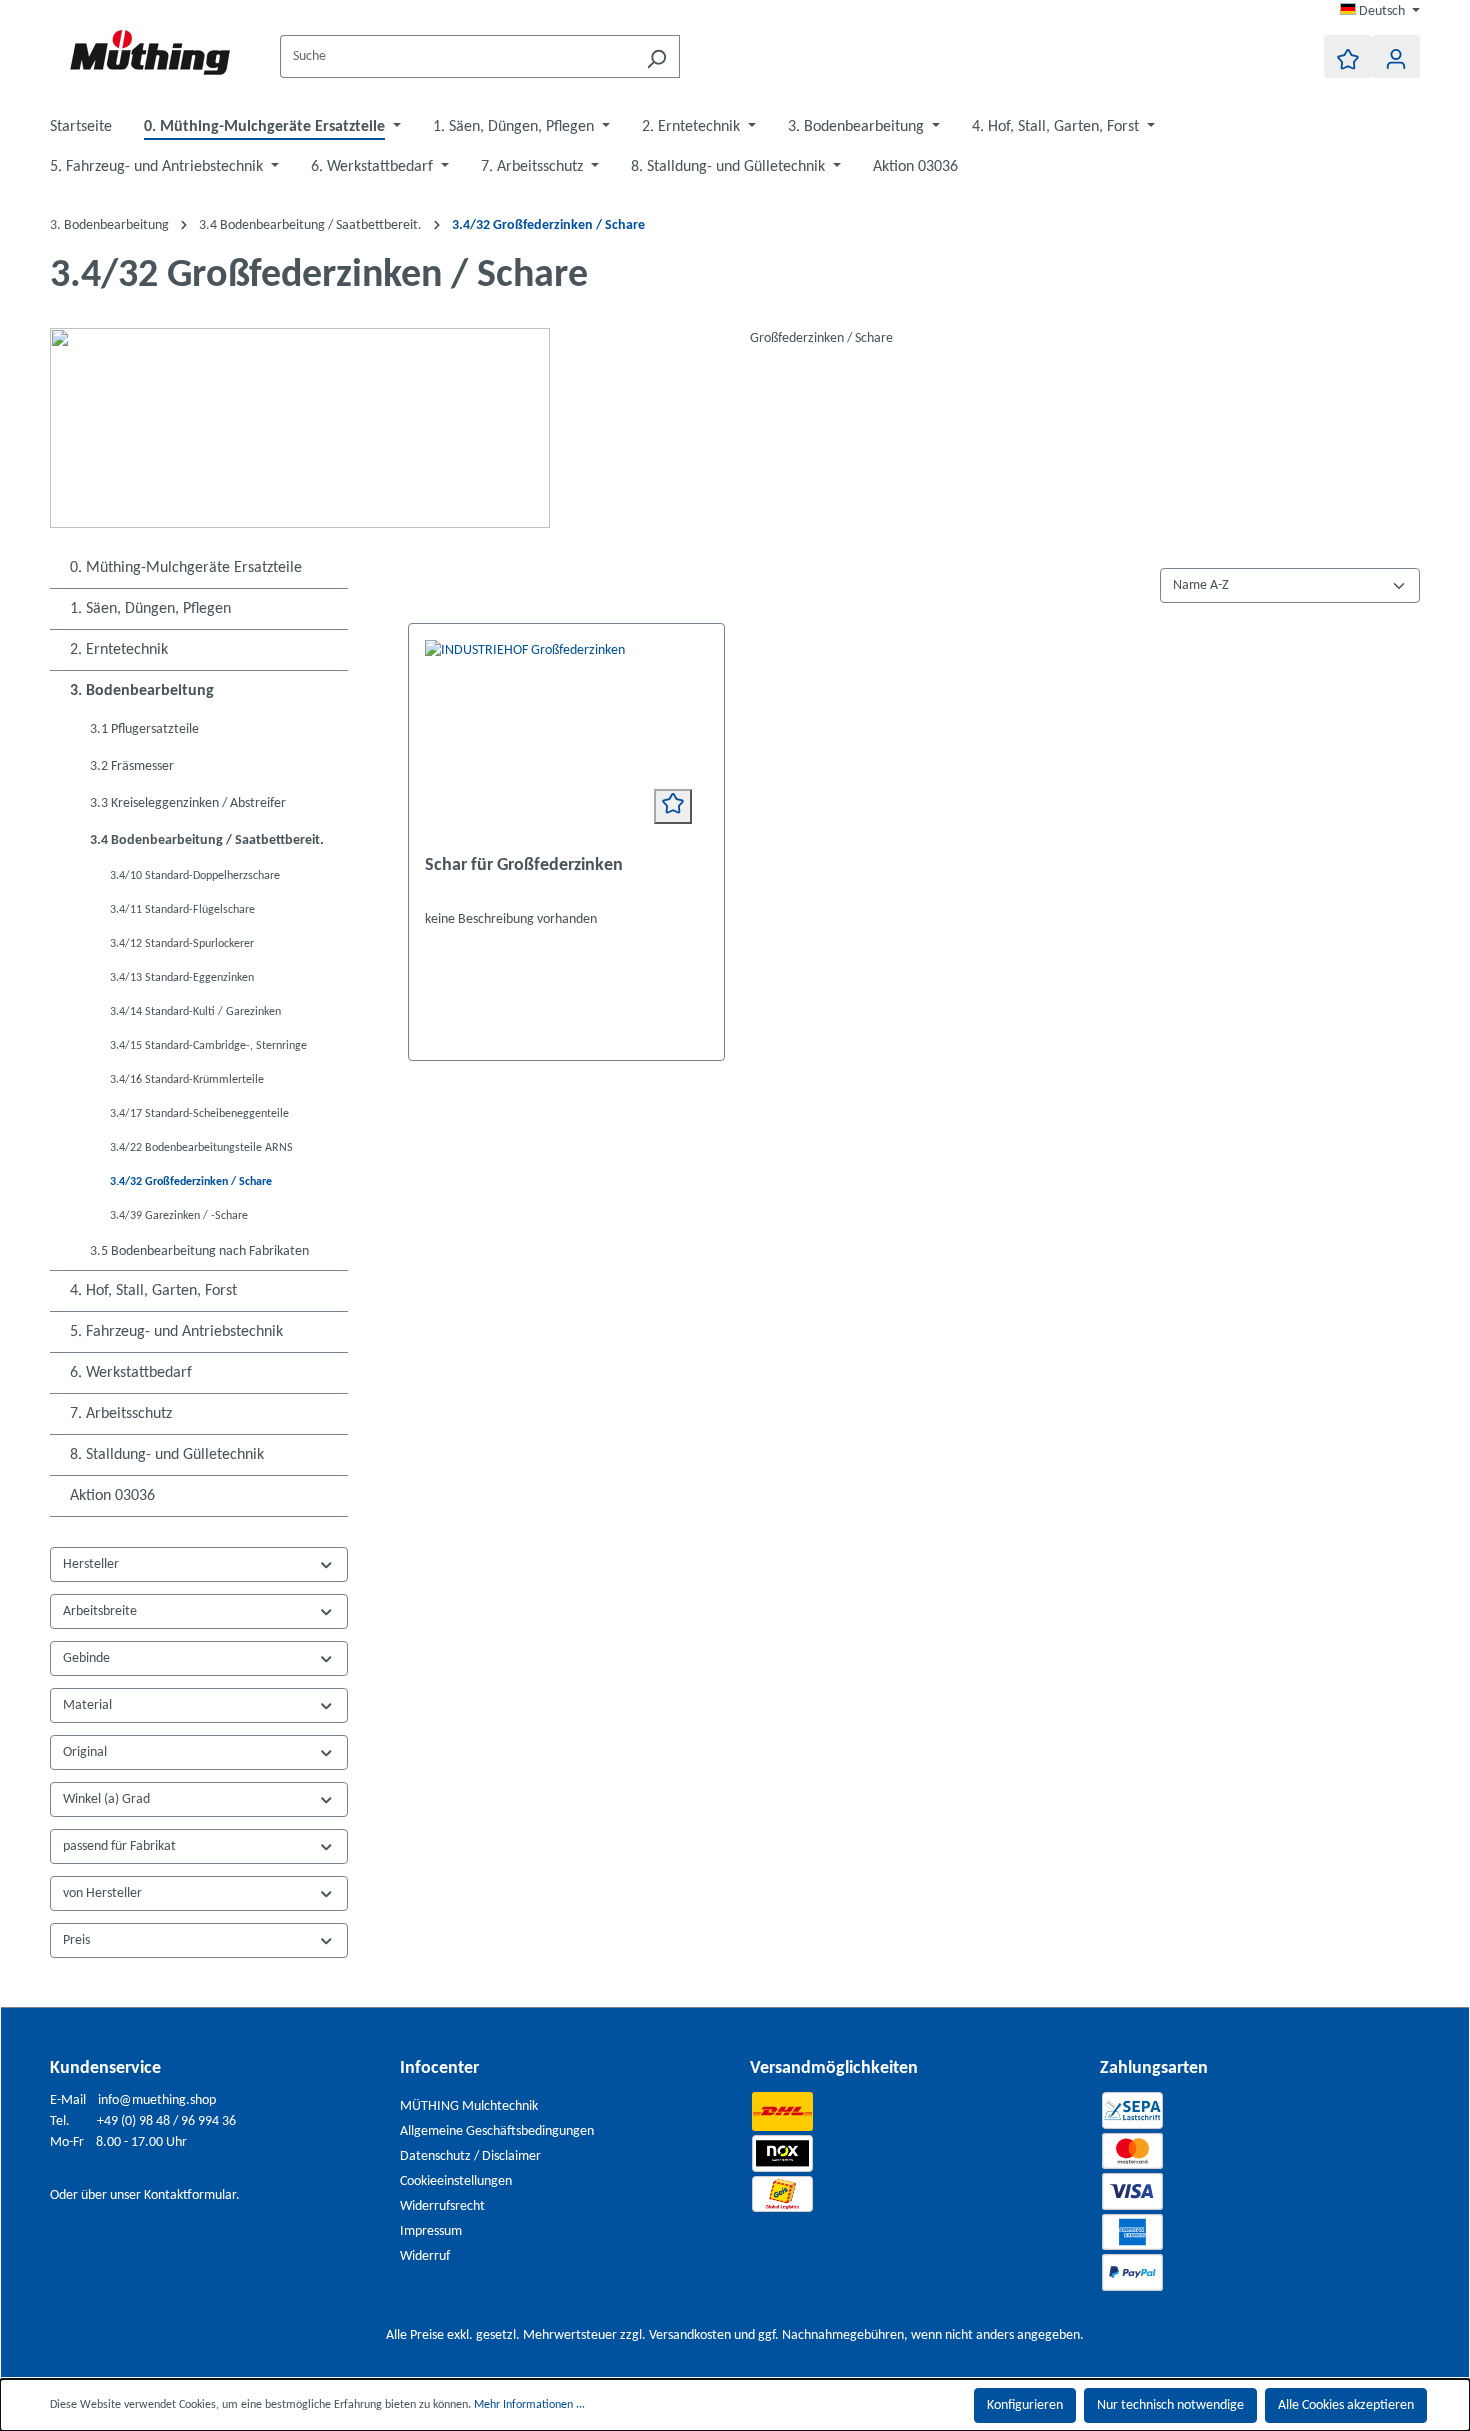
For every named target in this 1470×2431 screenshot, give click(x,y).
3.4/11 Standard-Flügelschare (182, 910)
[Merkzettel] (1348, 56)
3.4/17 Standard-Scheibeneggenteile (199, 1114)
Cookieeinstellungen (456, 2181)
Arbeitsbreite (100, 1611)
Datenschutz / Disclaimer (470, 2156)
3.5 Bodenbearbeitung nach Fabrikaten (199, 1251)
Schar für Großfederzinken (524, 865)
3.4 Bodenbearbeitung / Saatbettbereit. (207, 840)
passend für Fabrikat (119, 1846)
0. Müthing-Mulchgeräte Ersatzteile (186, 568)
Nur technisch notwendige (1170, 2405)
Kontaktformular (190, 2195)
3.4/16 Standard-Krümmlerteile (187, 1080)
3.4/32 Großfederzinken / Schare (191, 1182)
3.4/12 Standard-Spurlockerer (182, 944)
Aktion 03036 (112, 1496)
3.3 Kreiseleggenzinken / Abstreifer (188, 803)
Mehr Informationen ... (529, 2405)
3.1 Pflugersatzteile (144, 729)
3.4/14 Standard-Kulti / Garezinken (195, 1012)
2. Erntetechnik (119, 650)
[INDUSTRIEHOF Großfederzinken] (567, 740)
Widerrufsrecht (442, 2206)
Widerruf (425, 2256)
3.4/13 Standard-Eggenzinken (182, 978)
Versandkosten (690, 2335)
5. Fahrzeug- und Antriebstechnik (176, 1332)
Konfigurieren (1025, 2405)
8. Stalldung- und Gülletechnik (167, 1455)
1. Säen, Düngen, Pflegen (150, 609)
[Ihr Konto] (1396, 56)
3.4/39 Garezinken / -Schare (179, 1216)
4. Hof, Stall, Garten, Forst (153, 1291)
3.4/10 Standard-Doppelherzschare (195, 876)
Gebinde (86, 1658)
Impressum (431, 2231)
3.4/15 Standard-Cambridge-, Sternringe (208, 1046)
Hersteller (91, 1564)
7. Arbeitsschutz (121, 1414)
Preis (76, 1940)
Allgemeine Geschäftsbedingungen (497, 2131)
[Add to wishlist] (673, 806)
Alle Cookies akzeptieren (1346, 2405)
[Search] (656, 56)
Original (85, 1752)
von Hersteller (102, 1893)
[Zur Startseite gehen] (150, 52)
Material (87, 1705)
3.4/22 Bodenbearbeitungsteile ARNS (201, 1148)
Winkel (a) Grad (106, 1799)
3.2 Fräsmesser (132, 766)
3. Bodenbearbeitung (142, 691)
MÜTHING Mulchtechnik (469, 2106)
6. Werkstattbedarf (131, 1373)
